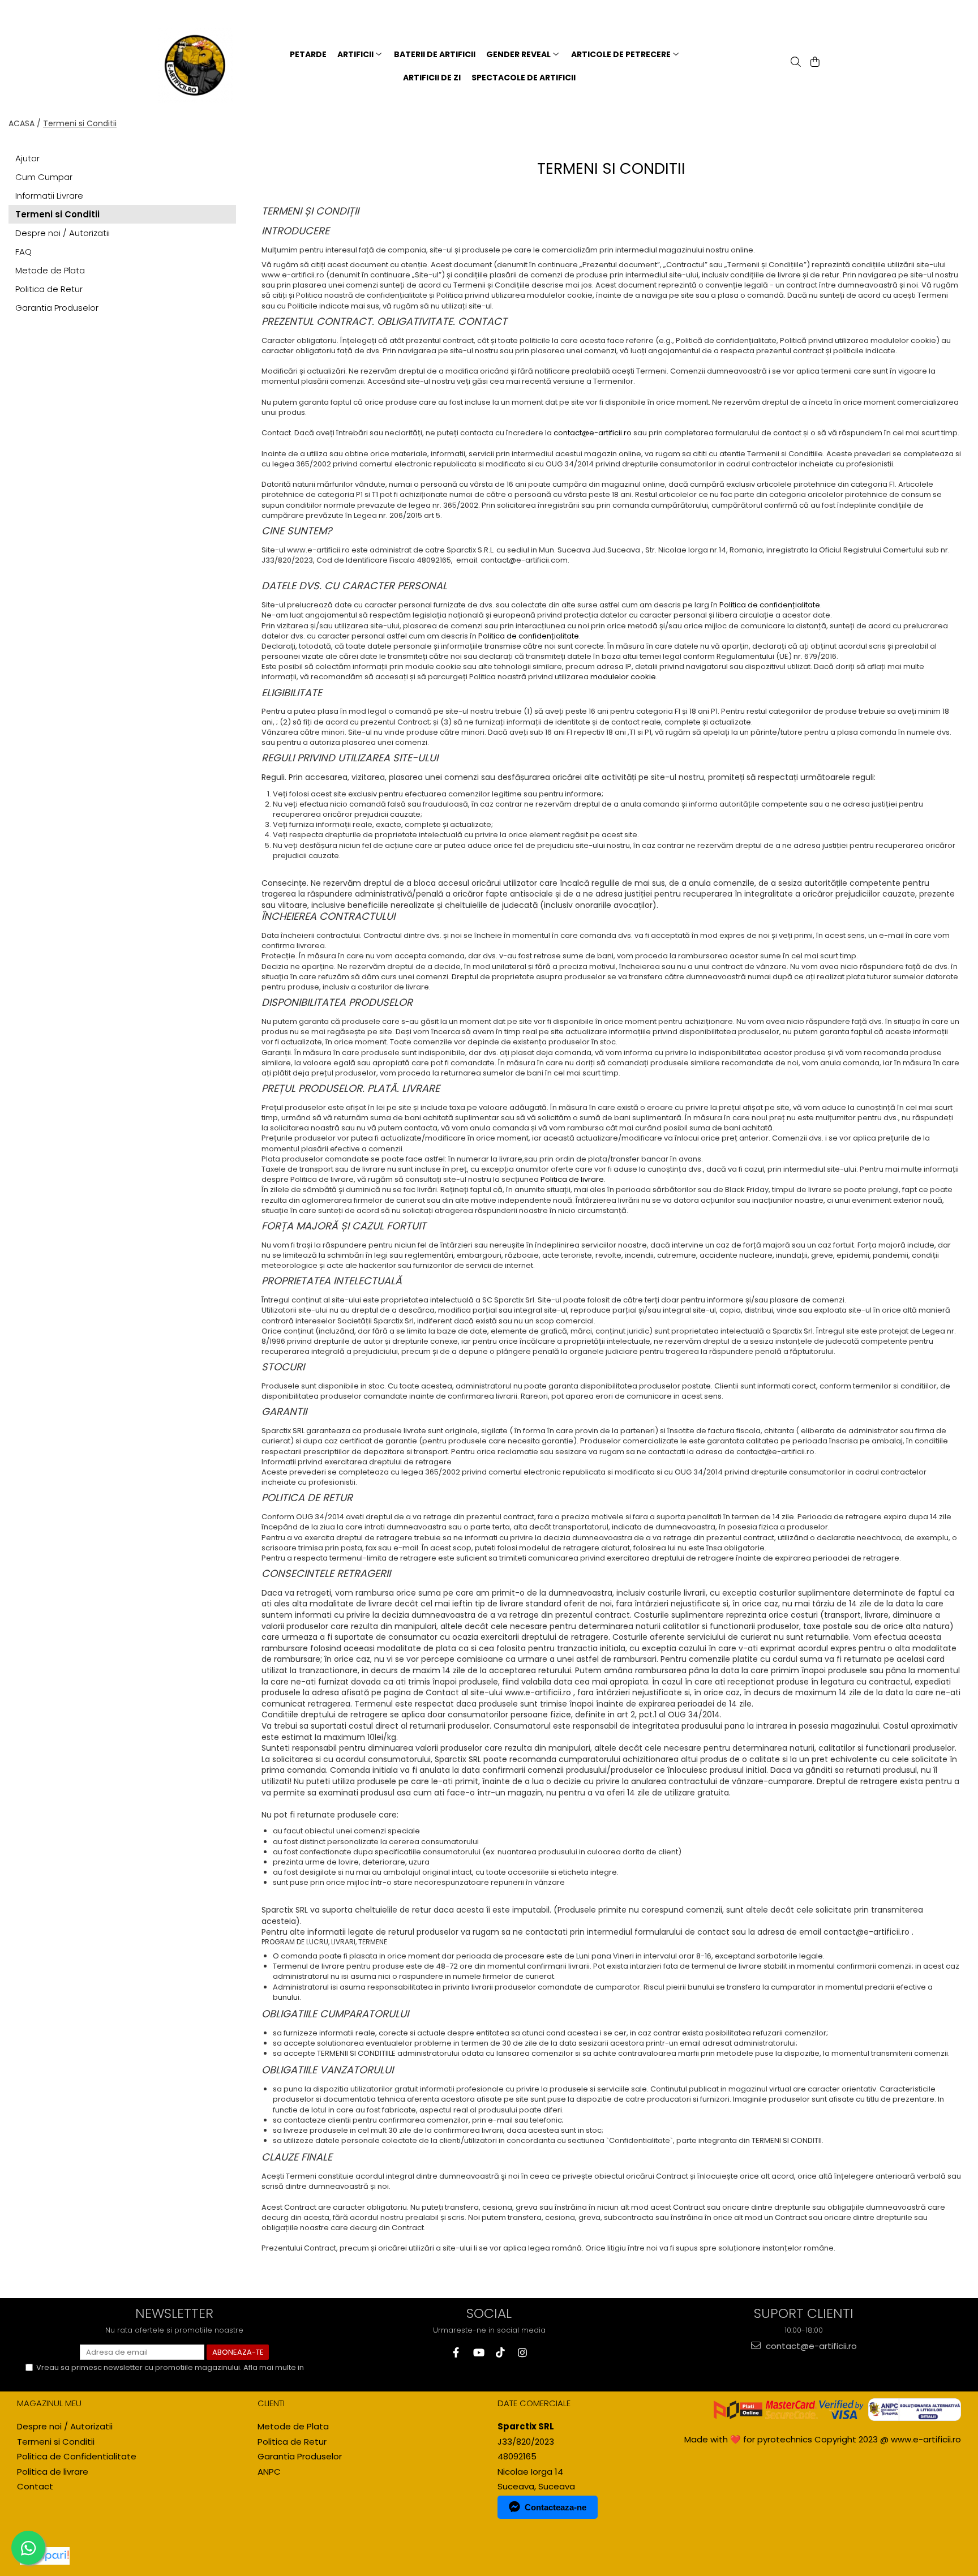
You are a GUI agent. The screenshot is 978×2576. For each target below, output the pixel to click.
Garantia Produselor (57, 308)
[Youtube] (478, 2353)
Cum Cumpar (44, 177)
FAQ (23, 252)
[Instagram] (522, 2353)
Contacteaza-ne (556, 2507)
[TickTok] (500, 2353)
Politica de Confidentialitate (87, 2378)
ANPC (269, 2472)
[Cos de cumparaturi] (814, 63)
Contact (35, 2486)
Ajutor (27, 158)
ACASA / (25, 123)
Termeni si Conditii (80, 123)
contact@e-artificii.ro (593, 433)
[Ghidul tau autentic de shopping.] (45, 2556)
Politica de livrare (572, 1179)
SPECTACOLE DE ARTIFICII (524, 78)
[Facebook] (456, 2353)
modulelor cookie (623, 677)
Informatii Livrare (49, 196)
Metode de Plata (50, 270)
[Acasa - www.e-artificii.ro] (204, 66)
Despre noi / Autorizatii (63, 233)
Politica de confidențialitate (770, 605)
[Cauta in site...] (795, 63)
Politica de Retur (49, 289)
